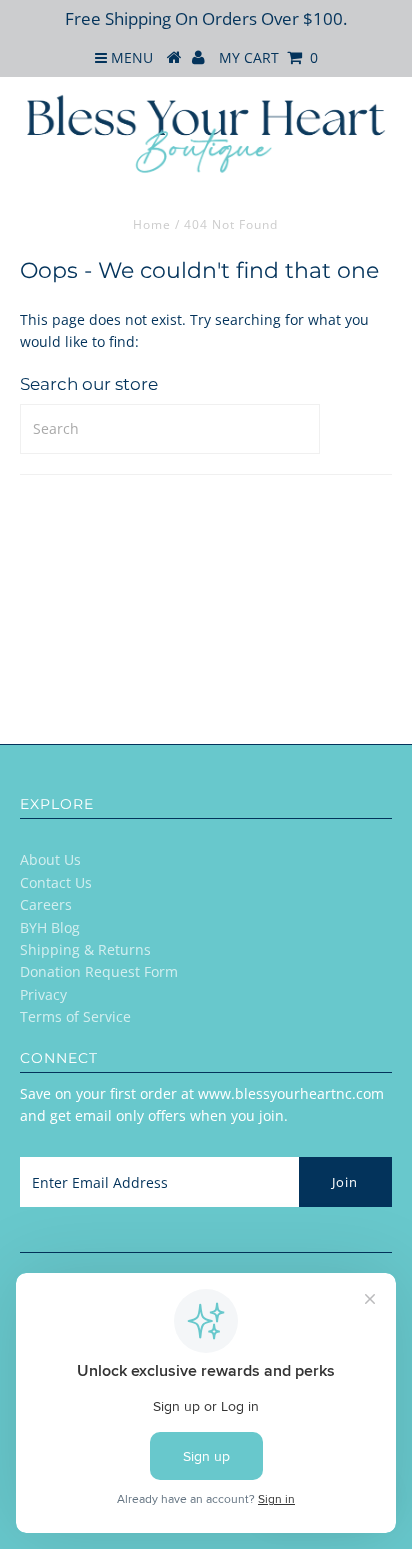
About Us (50, 859)
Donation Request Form (99, 971)
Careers (46, 904)
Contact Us (56, 882)
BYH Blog (50, 927)
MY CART (268, 57)
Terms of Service (75, 1016)
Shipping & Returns (85, 949)
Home (152, 224)
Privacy (43, 994)
